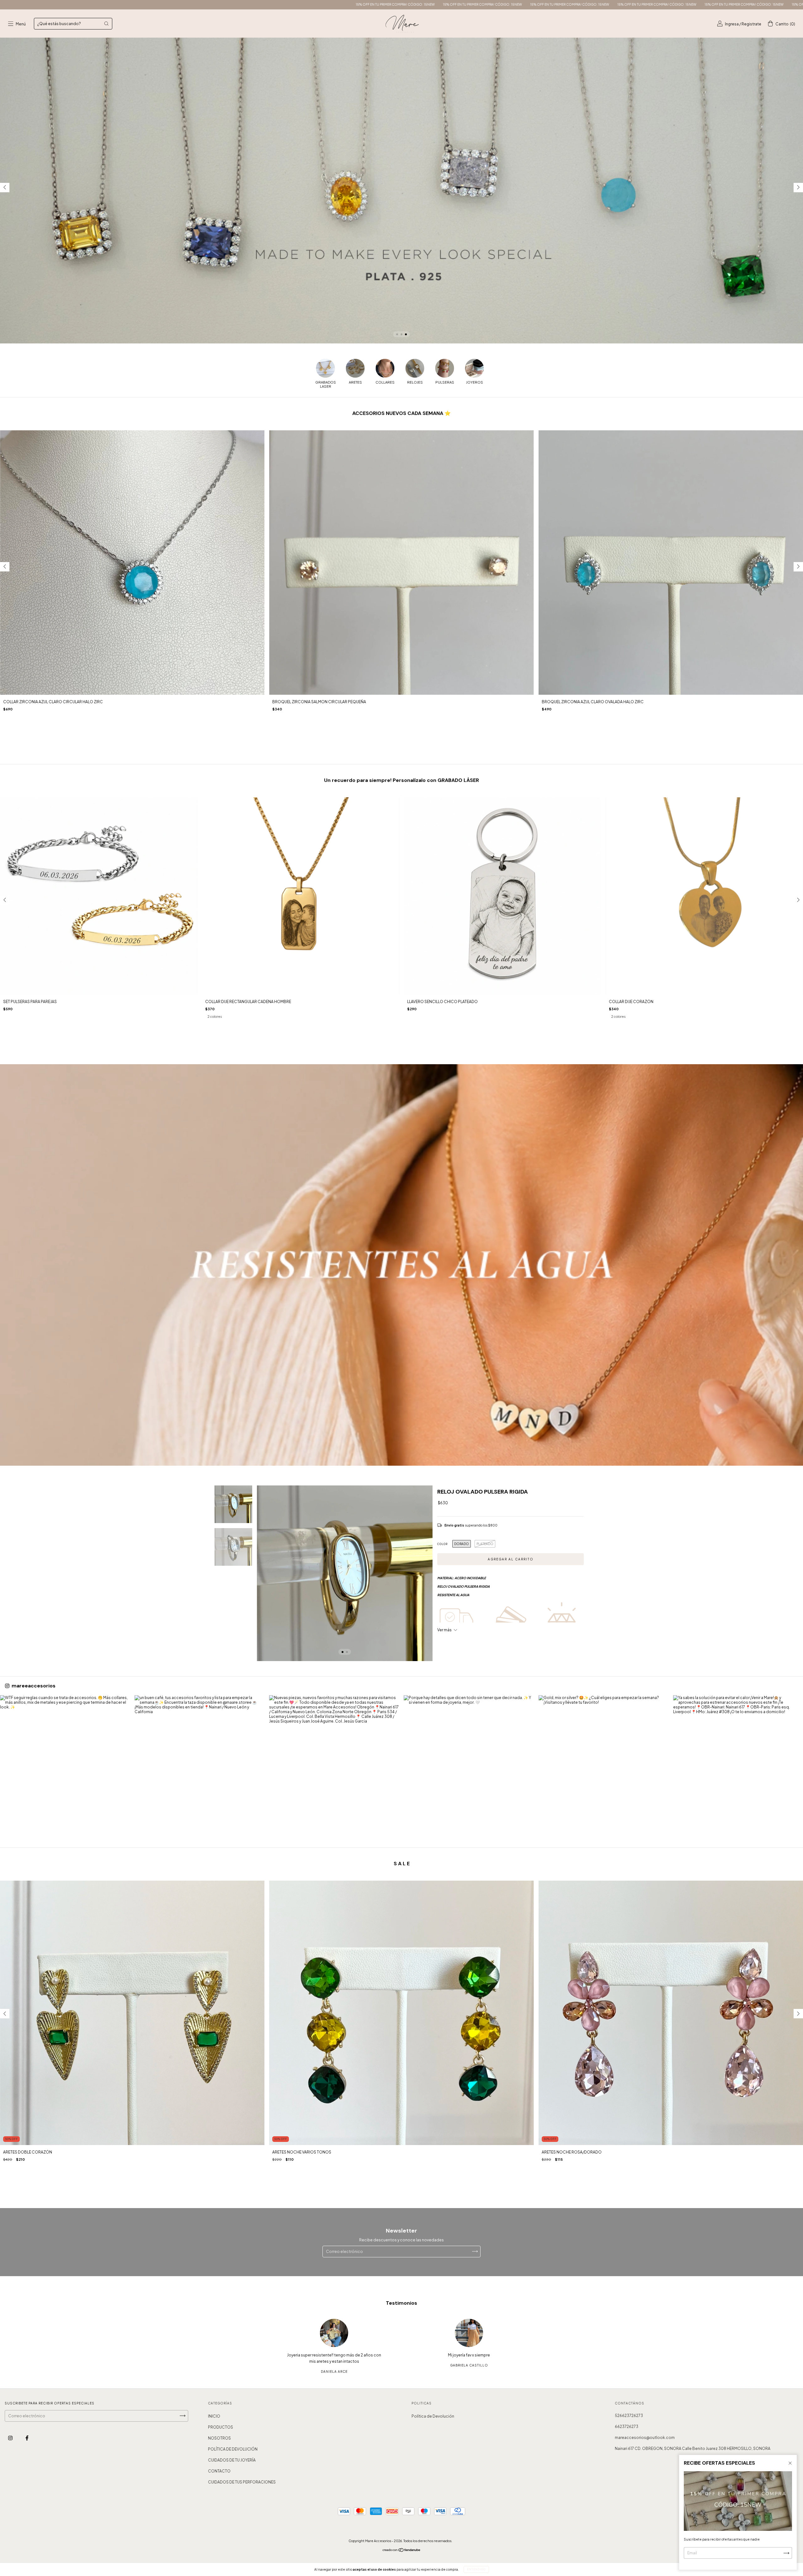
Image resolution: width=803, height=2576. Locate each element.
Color (442, 1544)
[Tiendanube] (402, 2551)
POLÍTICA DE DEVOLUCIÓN (233, 2449)
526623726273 (629, 2416)
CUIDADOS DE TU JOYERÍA (232, 2460)
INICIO (214, 2416)
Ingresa (732, 24)
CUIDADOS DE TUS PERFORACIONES (242, 2482)
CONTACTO (219, 2471)
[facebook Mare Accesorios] (27, 2438)
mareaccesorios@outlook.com (645, 2438)
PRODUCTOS (221, 2427)
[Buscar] (106, 24)
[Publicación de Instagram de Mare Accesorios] (65, 1760)
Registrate (751, 24)
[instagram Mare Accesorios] (11, 2438)
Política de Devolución (433, 2416)
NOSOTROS (219, 2438)
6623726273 (627, 2427)
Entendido (476, 2569)
